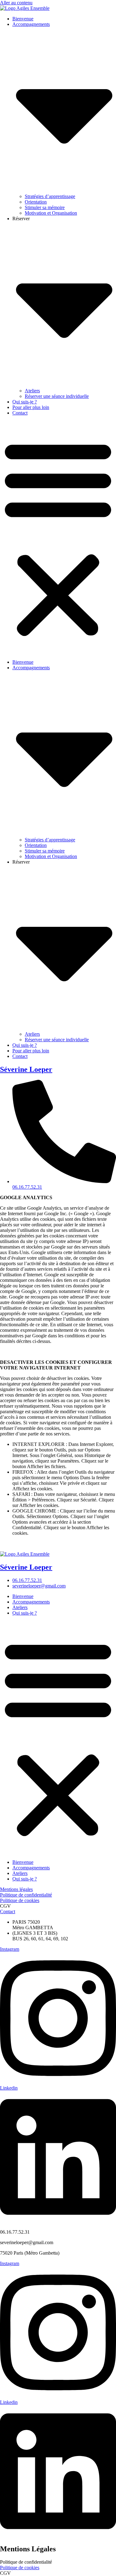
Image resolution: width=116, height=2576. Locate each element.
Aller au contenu (16, 3)
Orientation (36, 202)
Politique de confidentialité (26, 1895)
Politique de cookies (20, 1900)
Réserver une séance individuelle (57, 396)
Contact (20, 413)
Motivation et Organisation (51, 213)
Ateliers (32, 391)
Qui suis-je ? (25, 402)
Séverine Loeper (26, 1069)
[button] (58, 538)
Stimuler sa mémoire (45, 207)
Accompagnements (31, 1602)
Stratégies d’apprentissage (50, 196)
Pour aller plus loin (31, 407)
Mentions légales (16, 1889)
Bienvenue (23, 19)
